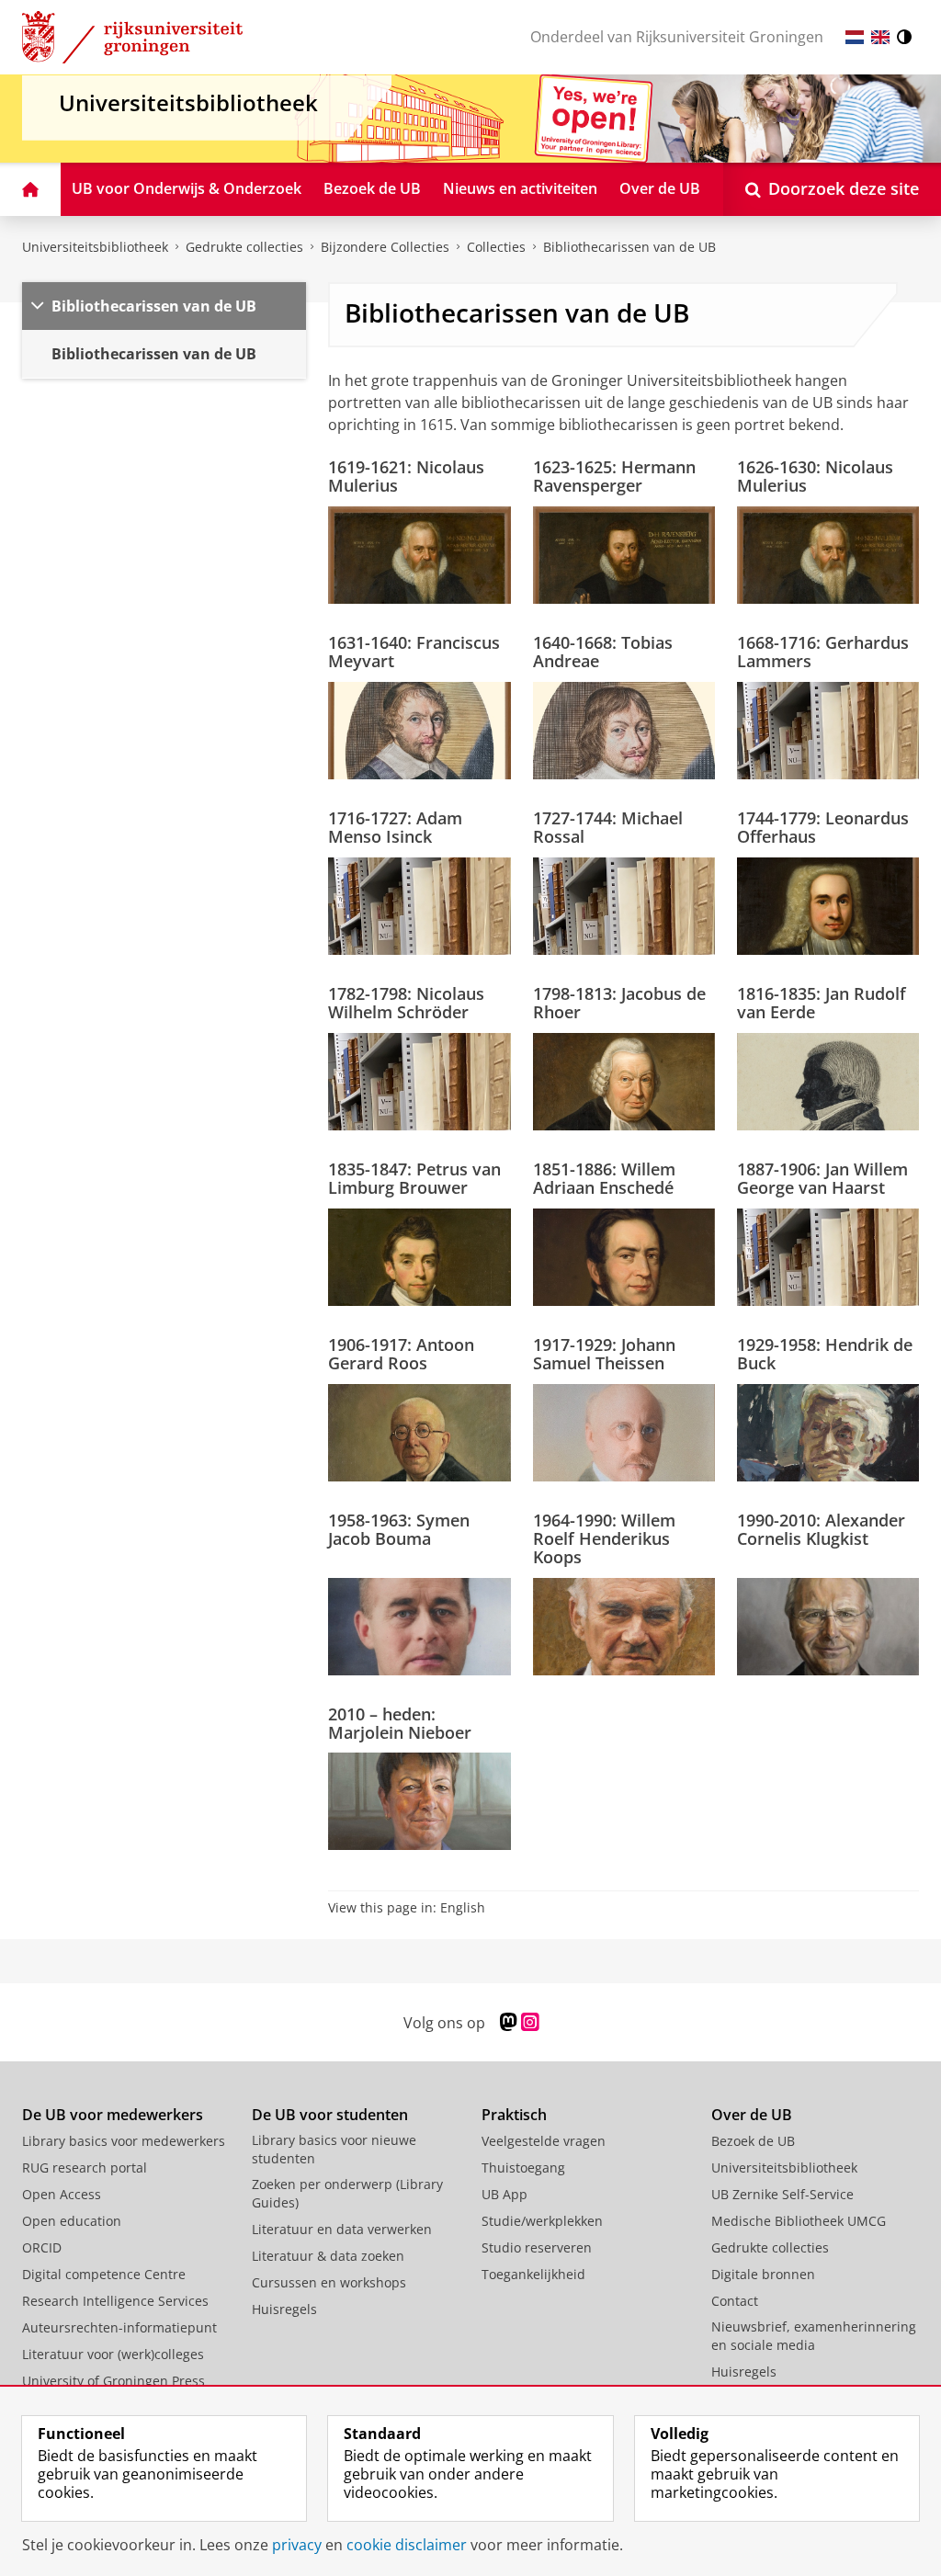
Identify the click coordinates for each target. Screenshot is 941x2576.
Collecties (496, 247)
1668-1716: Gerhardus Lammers (823, 652)
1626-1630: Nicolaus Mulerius (815, 477)
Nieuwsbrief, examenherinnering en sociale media (814, 2336)
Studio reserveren (537, 2247)
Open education (72, 2221)
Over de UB (752, 2115)
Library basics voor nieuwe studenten (334, 2149)
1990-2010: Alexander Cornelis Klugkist (821, 1530)
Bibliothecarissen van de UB (629, 247)
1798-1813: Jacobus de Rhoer (619, 1003)
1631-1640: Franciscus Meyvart (414, 652)
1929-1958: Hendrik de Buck (825, 1354)
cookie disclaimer (407, 2545)
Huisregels (284, 2309)
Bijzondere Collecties (385, 247)
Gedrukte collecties (244, 247)
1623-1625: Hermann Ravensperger (614, 477)
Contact (735, 2301)
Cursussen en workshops (329, 2282)
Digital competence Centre (104, 2274)
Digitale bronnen (763, 2274)
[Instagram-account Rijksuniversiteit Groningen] (530, 2022)
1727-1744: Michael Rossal (608, 828)
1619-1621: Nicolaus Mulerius (406, 477)
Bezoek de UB (753, 2141)
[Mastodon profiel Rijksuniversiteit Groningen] (509, 2022)
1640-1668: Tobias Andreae (603, 652)
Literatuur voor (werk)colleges (113, 2354)
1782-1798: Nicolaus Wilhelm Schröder (406, 1003)
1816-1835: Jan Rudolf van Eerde (822, 1003)
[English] (880, 37)
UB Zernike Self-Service (782, 2194)
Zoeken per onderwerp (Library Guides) (347, 2193)
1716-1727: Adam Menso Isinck (395, 828)
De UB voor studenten (330, 2115)
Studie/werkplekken (542, 2221)
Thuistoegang (523, 2167)
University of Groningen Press (113, 2381)
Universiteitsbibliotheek (95, 247)
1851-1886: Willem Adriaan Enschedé (604, 1179)
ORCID (42, 2247)
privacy (297, 2545)
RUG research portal (85, 2167)
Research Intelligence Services (115, 2301)
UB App (505, 2194)
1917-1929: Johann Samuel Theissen (604, 1354)
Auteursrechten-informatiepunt (119, 2327)
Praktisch (514, 2115)
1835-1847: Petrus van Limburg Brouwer (414, 1179)
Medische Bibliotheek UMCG (799, 2221)
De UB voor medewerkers (113, 2115)
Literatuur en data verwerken (342, 2229)
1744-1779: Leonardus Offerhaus (823, 828)
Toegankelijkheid (533, 2274)
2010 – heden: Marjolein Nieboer (400, 1724)
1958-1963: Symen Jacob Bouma (399, 1530)
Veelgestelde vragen (544, 2141)
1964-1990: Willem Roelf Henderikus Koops (604, 1539)
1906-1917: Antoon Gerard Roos (401, 1354)
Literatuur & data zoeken (328, 2256)
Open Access (62, 2194)
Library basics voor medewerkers (124, 2141)
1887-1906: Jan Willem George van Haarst (822, 1179)
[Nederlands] (855, 37)
